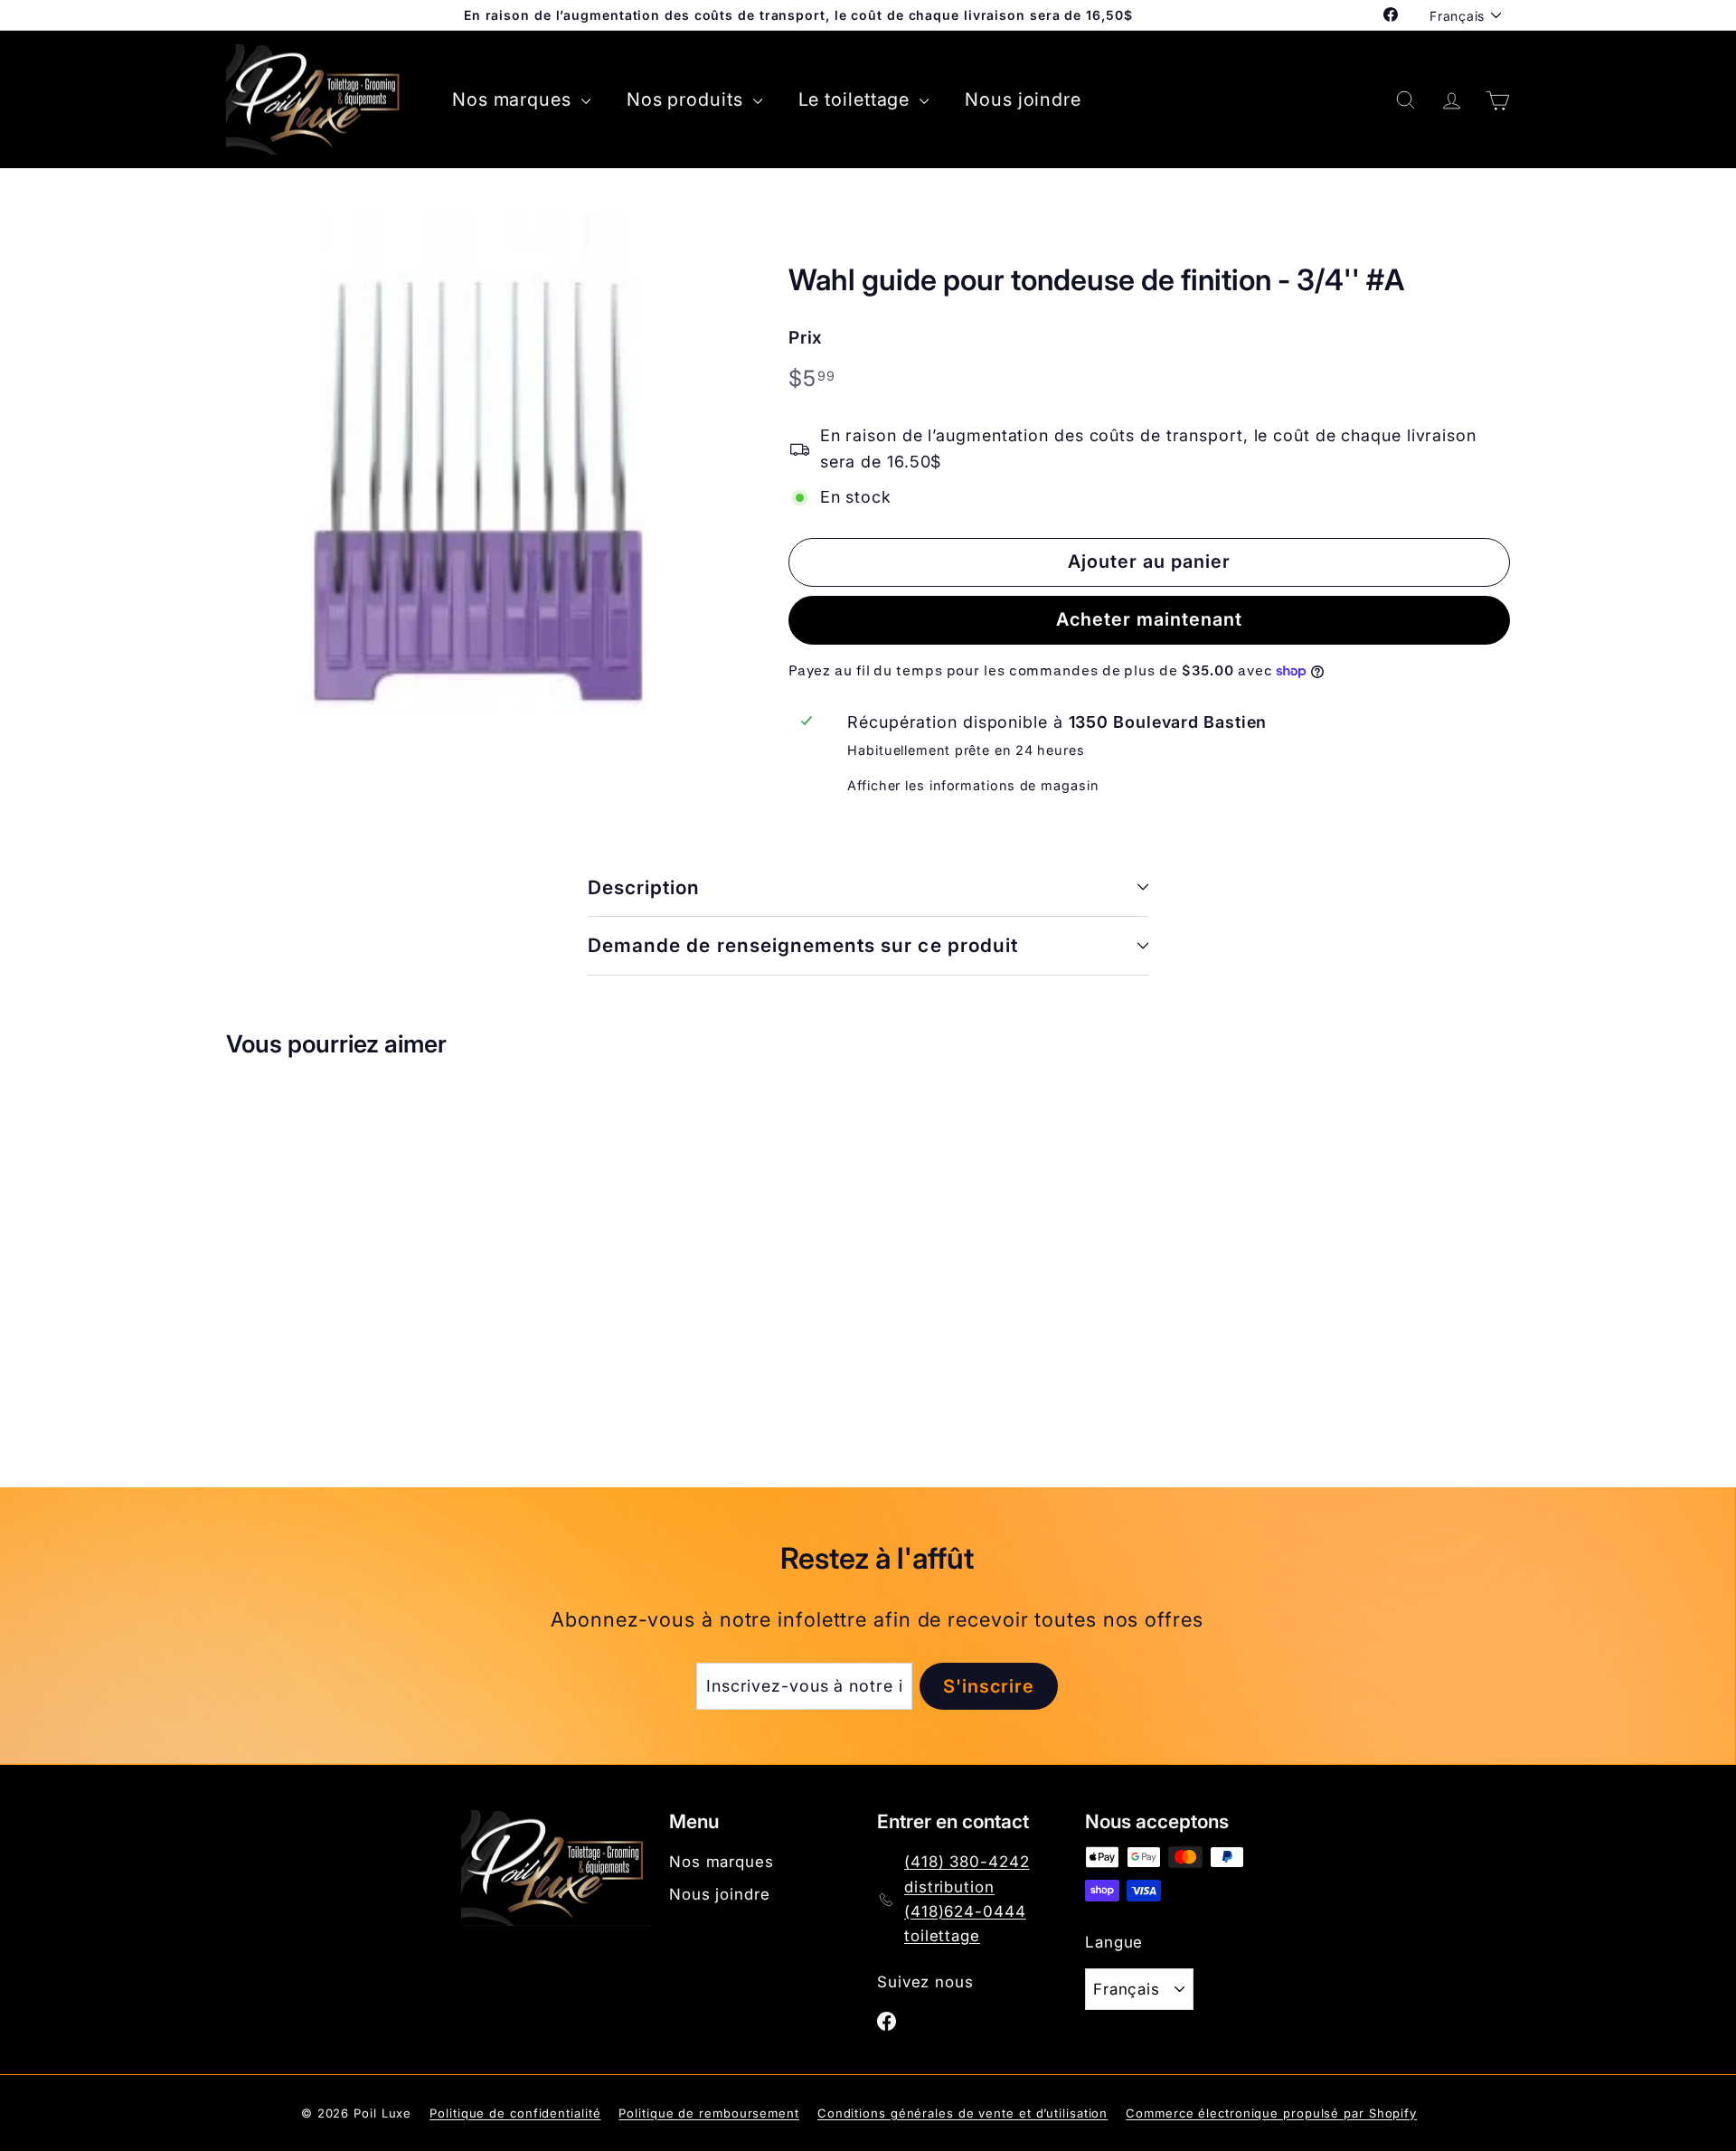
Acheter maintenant (1149, 619)
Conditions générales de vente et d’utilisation (962, 2113)
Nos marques (514, 99)
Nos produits (688, 99)
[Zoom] (477, 464)
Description (644, 887)
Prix (806, 338)
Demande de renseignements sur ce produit (803, 945)
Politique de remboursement (708, 2113)
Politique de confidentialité (515, 2113)
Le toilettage (857, 99)
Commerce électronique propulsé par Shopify (1271, 2113)
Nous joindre (1023, 99)
